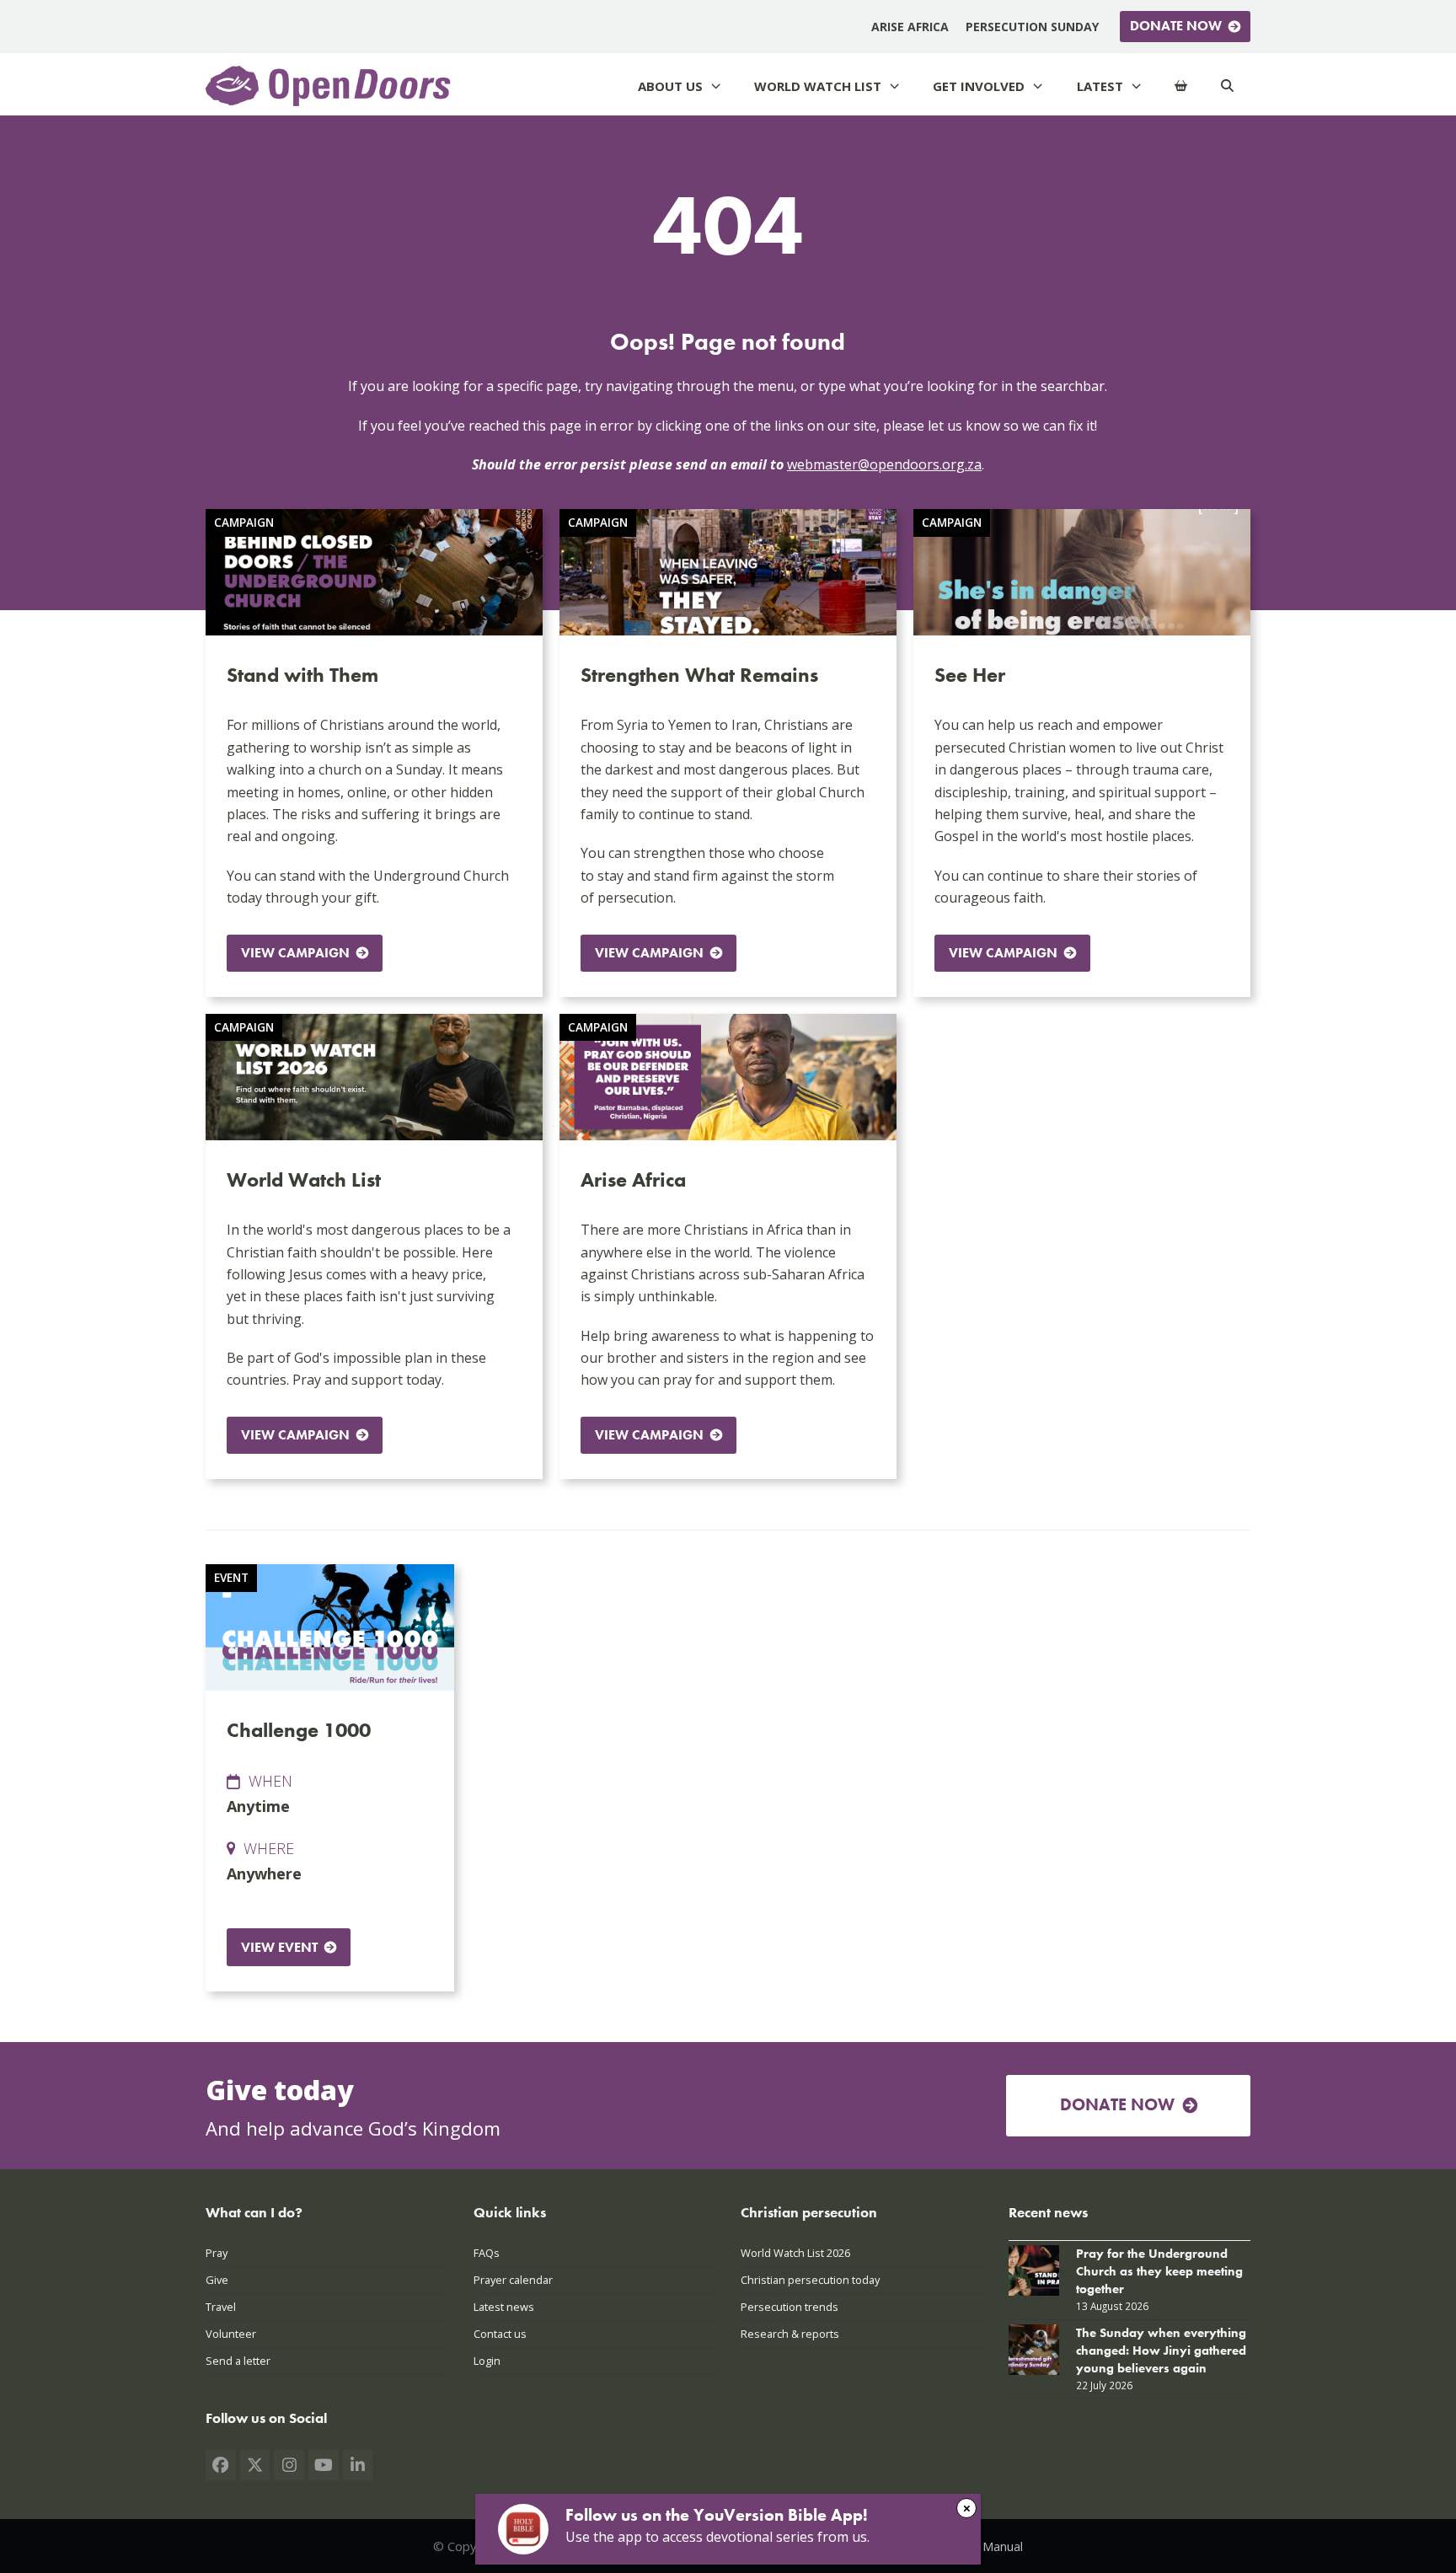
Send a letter (238, 2361)
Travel (221, 2307)
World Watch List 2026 (795, 2253)
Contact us (500, 2334)
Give (217, 2280)
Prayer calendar (513, 2280)
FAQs (487, 2253)
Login (487, 2361)
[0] (1181, 86)
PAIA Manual (988, 2546)
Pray (217, 2253)
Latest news (504, 2307)
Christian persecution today (810, 2280)
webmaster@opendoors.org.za (884, 464)
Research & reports (790, 2334)
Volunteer (231, 2334)
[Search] (1227, 86)
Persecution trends (790, 2307)
